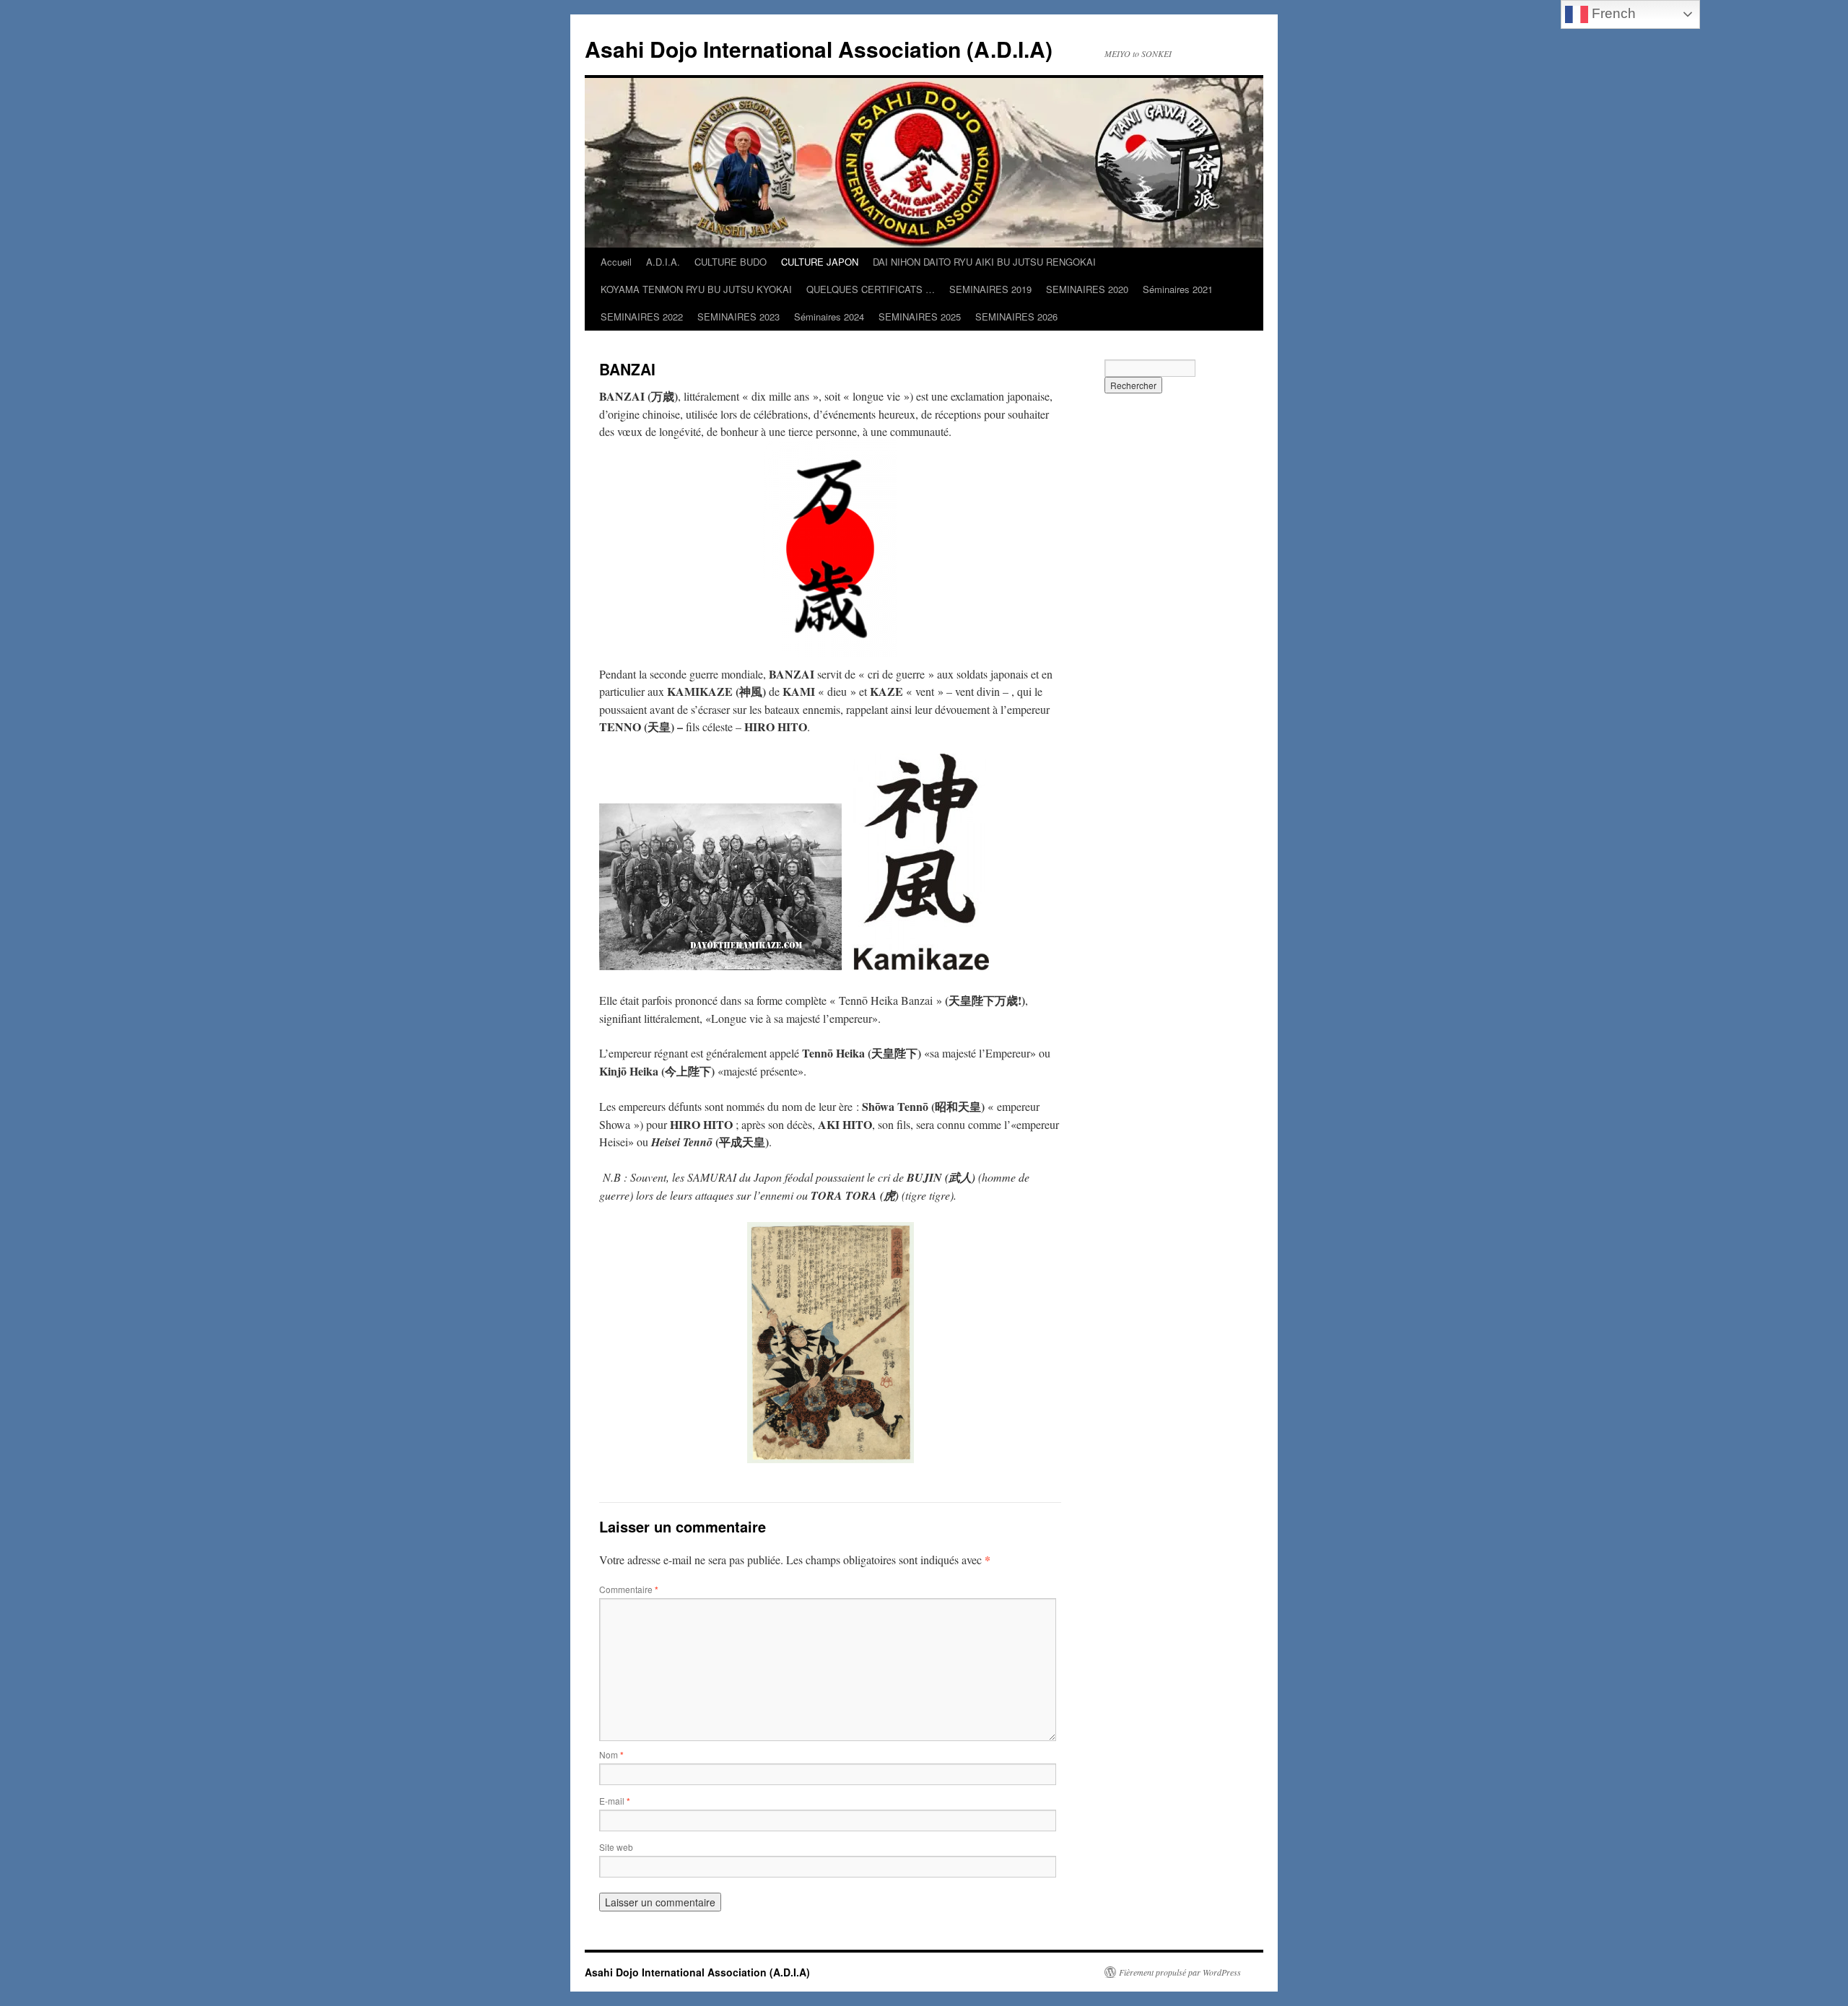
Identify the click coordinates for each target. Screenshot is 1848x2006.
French (1612, 13)
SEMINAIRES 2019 (990, 289)
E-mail (615, 1801)
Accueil (616, 262)
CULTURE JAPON (820, 262)
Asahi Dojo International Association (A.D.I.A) (819, 49)
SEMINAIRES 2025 (920, 317)
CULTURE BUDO (731, 262)
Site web (616, 1847)
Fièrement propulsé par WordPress (1180, 1972)
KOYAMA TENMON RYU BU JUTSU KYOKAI (696, 289)
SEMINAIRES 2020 (1087, 289)
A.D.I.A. (663, 262)
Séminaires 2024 (829, 317)
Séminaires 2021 (1178, 289)
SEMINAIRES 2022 (642, 317)
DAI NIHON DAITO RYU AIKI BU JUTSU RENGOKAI (984, 262)
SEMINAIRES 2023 (738, 317)
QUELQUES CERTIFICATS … (871, 289)
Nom (611, 1754)
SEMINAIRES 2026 (1016, 317)
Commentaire (629, 1589)
